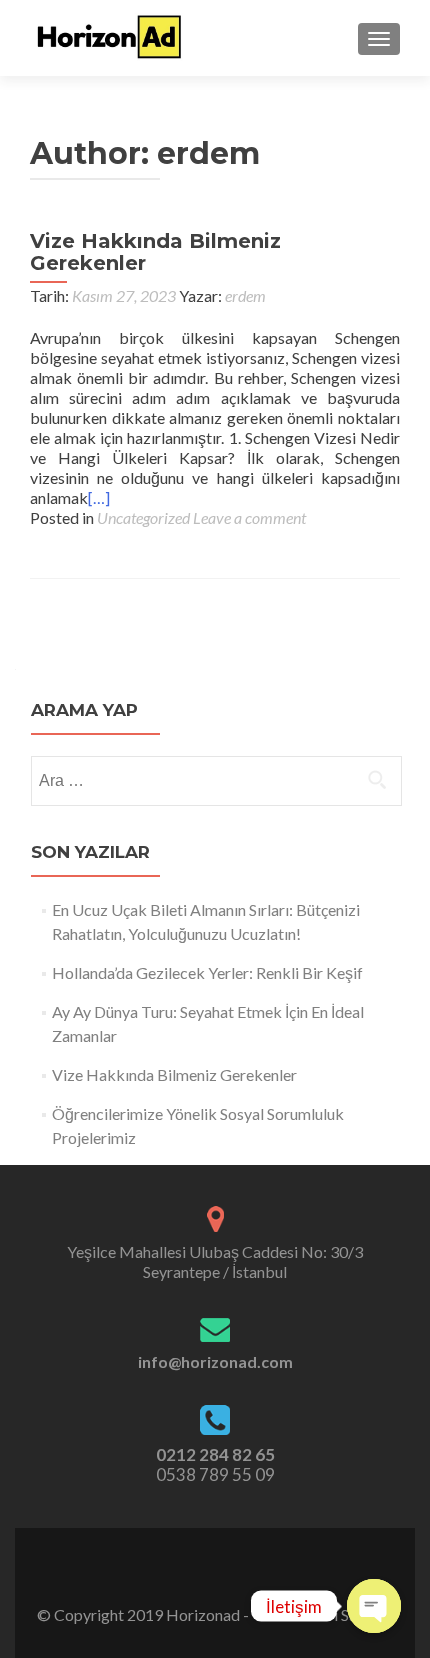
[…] (99, 497)
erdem (245, 295)
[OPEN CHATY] (374, 1606)
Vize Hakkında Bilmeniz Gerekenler (155, 252)
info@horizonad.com (215, 1361)
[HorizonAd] (110, 38)
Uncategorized (143, 517)
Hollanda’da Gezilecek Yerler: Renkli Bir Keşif (207, 972)
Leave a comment (249, 517)
